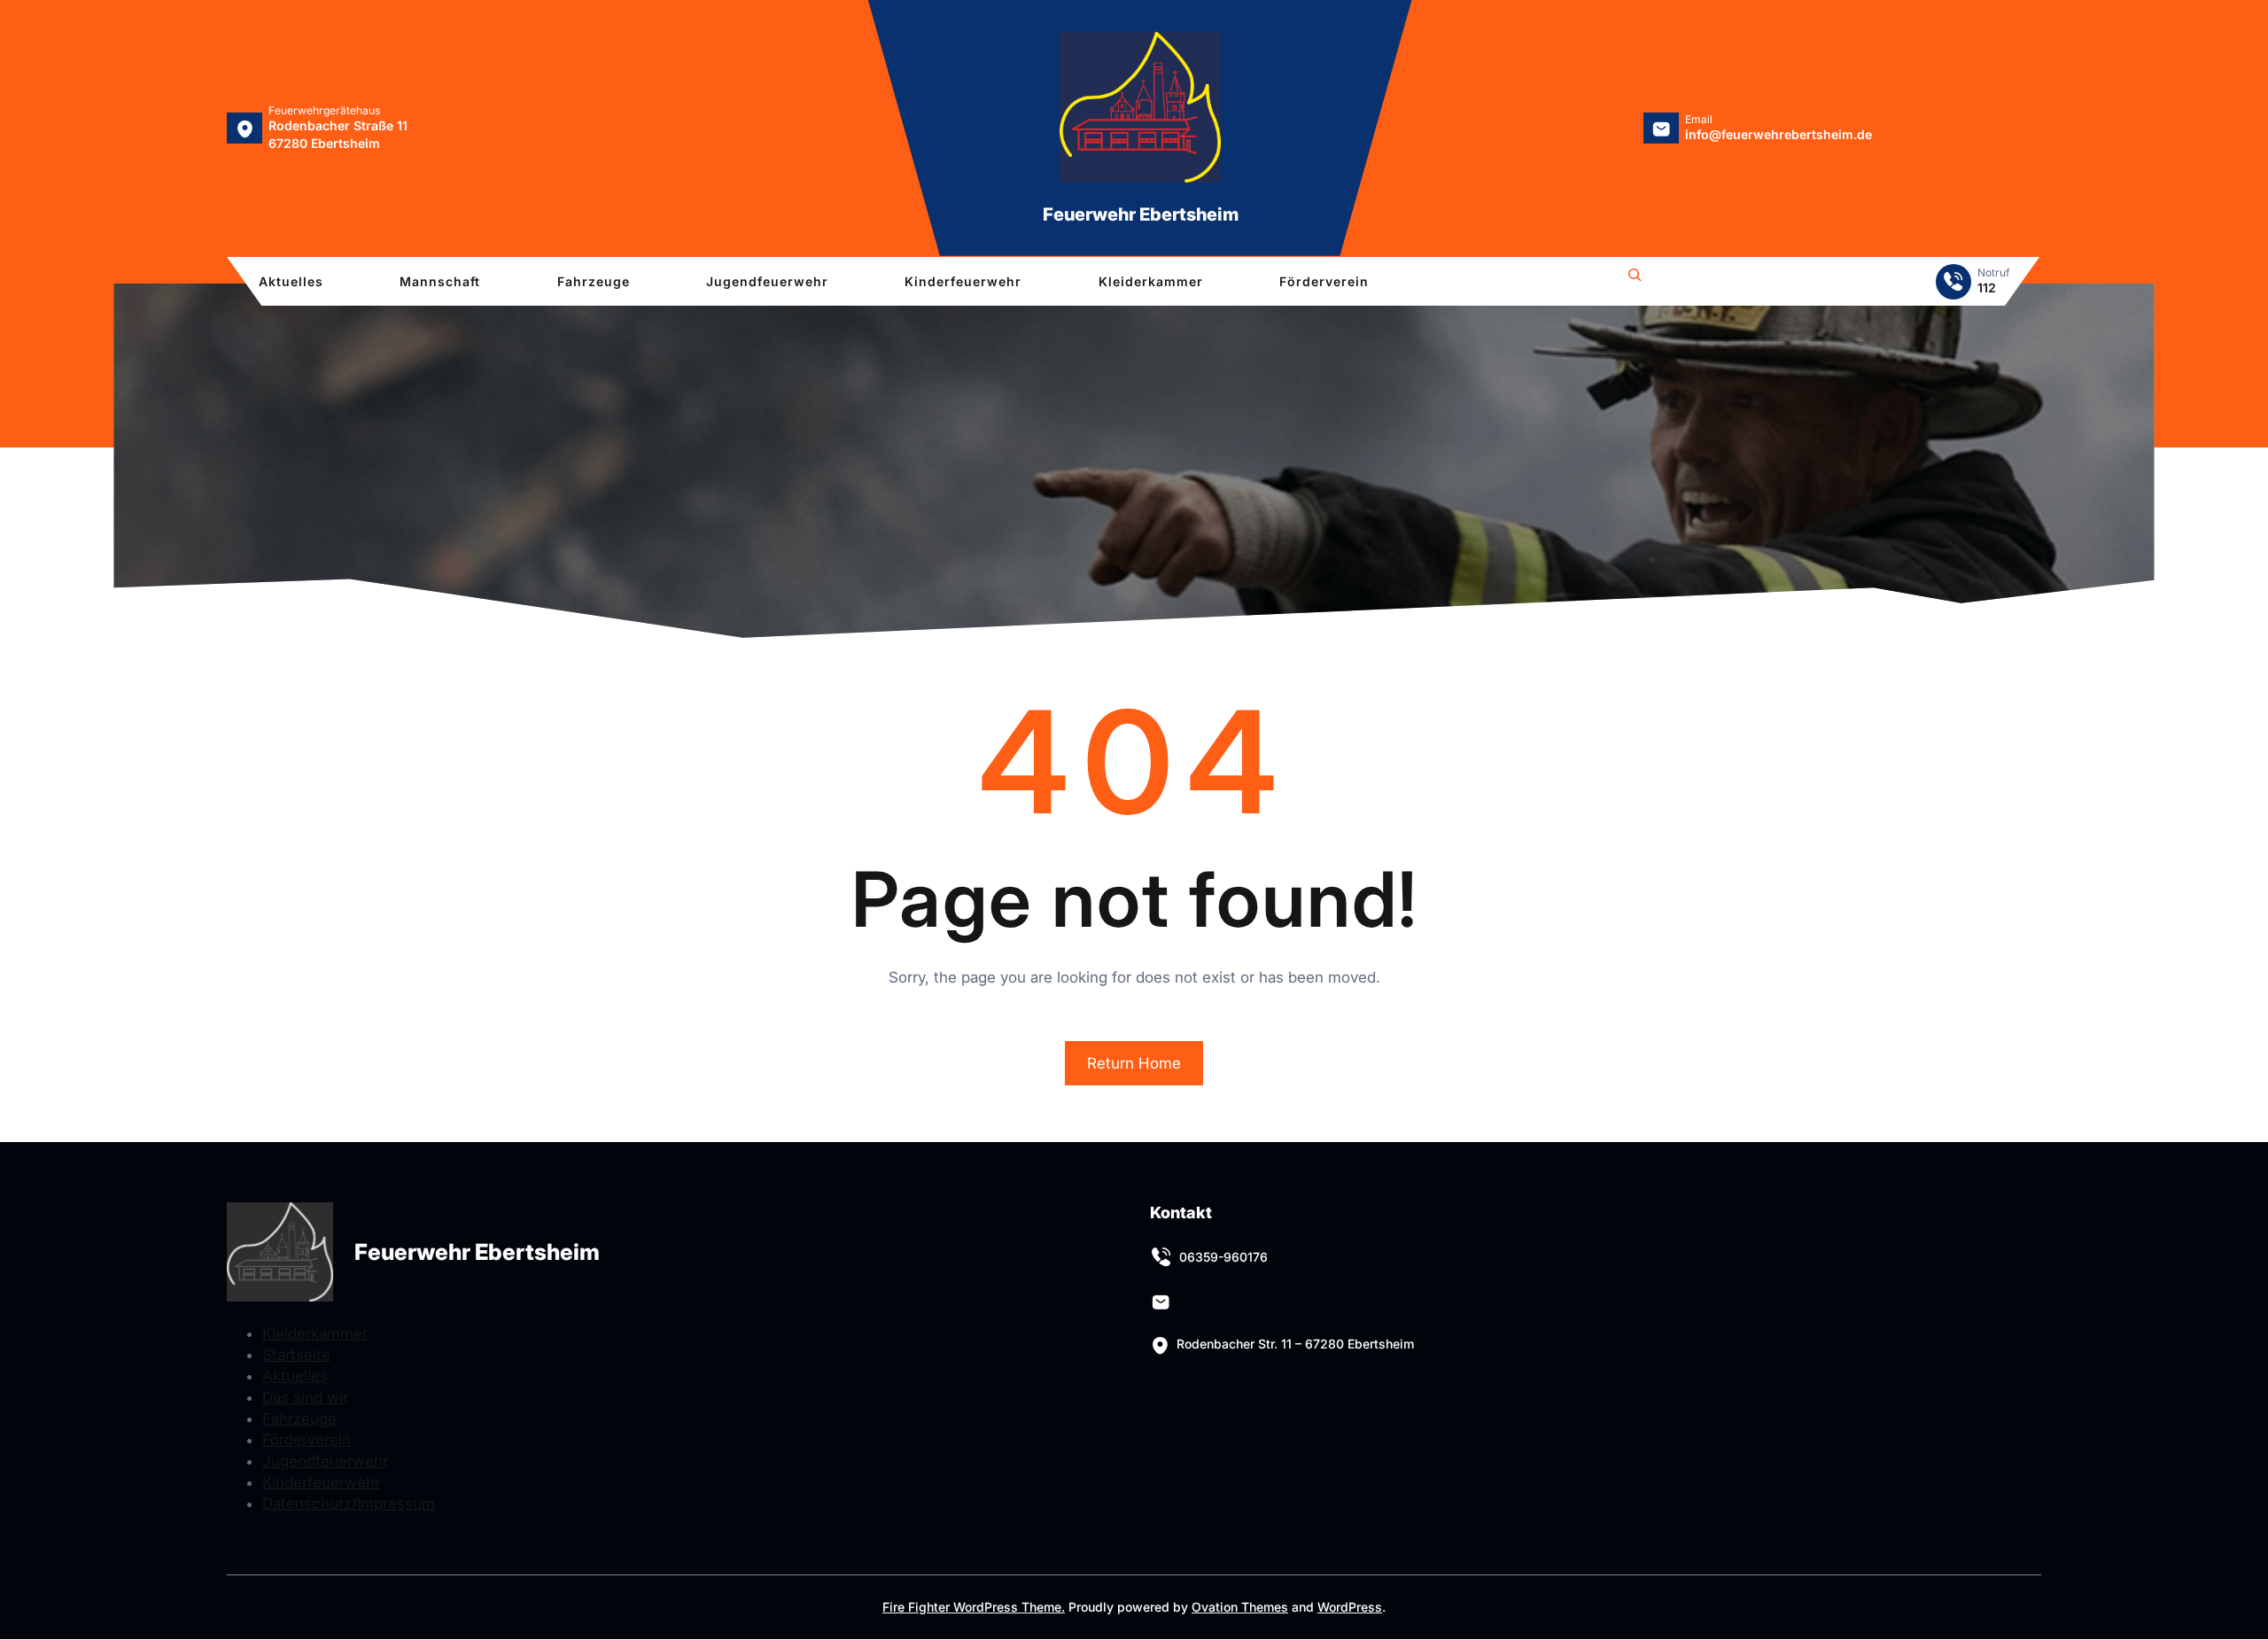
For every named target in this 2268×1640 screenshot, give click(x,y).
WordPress (1350, 1607)
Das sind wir (305, 1397)
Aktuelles (295, 1376)
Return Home (1134, 1063)
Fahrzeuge (299, 1418)
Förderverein (307, 1440)
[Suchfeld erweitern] (1635, 277)
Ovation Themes (1240, 1607)
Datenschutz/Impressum (349, 1504)
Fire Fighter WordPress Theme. (974, 1607)
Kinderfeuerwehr (321, 1482)
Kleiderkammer (315, 1333)
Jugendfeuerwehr (325, 1461)
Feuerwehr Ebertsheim (1141, 214)
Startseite (296, 1355)
